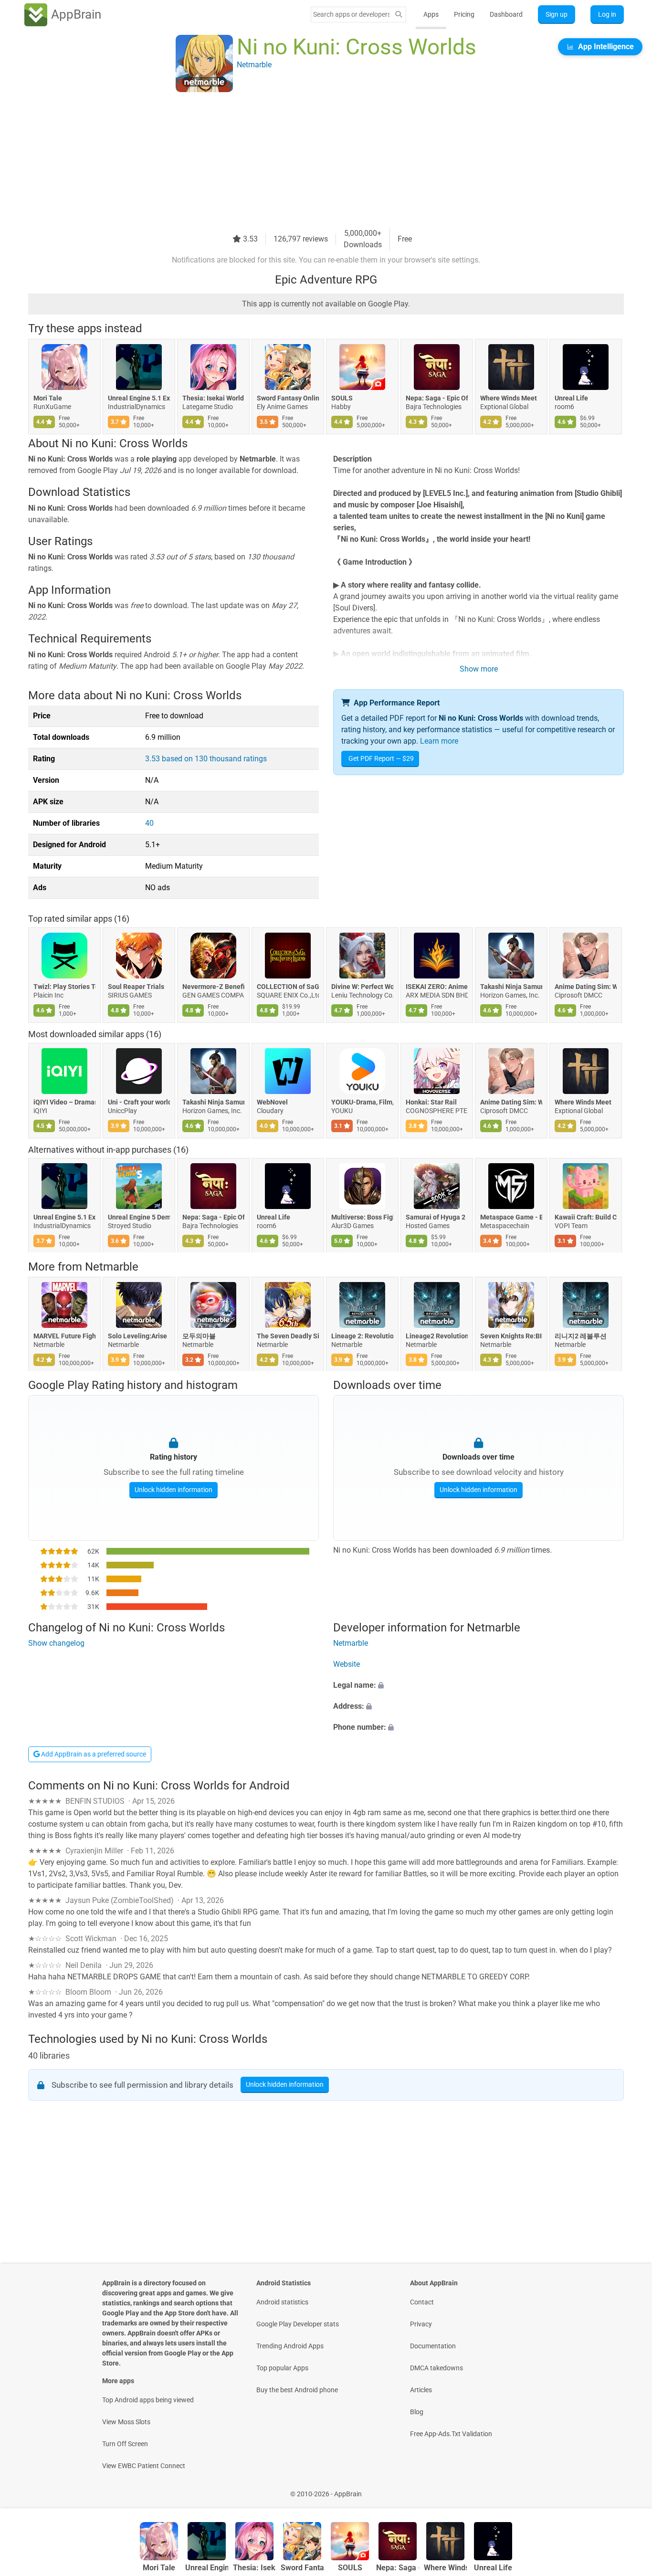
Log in (607, 14)
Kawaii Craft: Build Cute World (586, 1218)
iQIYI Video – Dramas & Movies (64, 1102)
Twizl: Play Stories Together (64, 987)
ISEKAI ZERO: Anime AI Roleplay (437, 987)
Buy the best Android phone (297, 2390)
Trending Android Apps (290, 2346)
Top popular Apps (282, 2368)
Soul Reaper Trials (136, 987)
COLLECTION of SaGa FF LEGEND (288, 987)
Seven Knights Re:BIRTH (511, 1336)
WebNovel (272, 1102)
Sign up (557, 14)
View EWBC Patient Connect (144, 2466)
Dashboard (506, 14)
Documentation (433, 2346)
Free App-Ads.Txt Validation (451, 2434)
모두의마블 (199, 1336)
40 (149, 823)
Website (347, 1664)
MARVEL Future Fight (64, 1336)
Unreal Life (571, 398)
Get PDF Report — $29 (381, 758)
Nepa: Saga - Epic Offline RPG (437, 398)
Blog (417, 2412)
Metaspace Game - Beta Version (511, 1218)
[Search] (399, 15)
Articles (421, 2390)
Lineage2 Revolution (437, 1336)
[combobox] (351, 14)
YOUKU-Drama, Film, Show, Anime (362, 1102)
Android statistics (282, 2302)
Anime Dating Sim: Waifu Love (586, 987)
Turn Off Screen (125, 2444)
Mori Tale (48, 398)
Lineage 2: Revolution (362, 1336)
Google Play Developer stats (298, 2324)
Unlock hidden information (174, 1490)
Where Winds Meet (509, 398)
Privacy (421, 2324)
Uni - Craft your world (139, 1102)
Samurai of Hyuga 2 (436, 1218)
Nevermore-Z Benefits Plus (213, 987)
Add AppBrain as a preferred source (93, 1754)
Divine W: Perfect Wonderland (362, 987)
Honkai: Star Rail (431, 1102)
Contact (422, 2302)
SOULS (342, 398)
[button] (478, 1685)
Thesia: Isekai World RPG (213, 398)
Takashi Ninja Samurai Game (511, 987)
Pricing (464, 14)
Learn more (439, 741)
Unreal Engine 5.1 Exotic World (139, 398)
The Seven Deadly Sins (288, 1336)
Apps (431, 14)
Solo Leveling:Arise (137, 1336)
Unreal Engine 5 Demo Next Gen (139, 1218)
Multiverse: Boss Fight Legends (362, 1218)
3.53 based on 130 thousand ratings (206, 759)
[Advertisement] (315, 161)
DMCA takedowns (436, 2368)
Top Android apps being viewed (148, 2400)
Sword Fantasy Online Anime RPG (288, 398)
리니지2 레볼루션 (581, 1336)
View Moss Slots (126, 2422)
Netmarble (112, 1267)
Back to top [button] (628, 2489)
